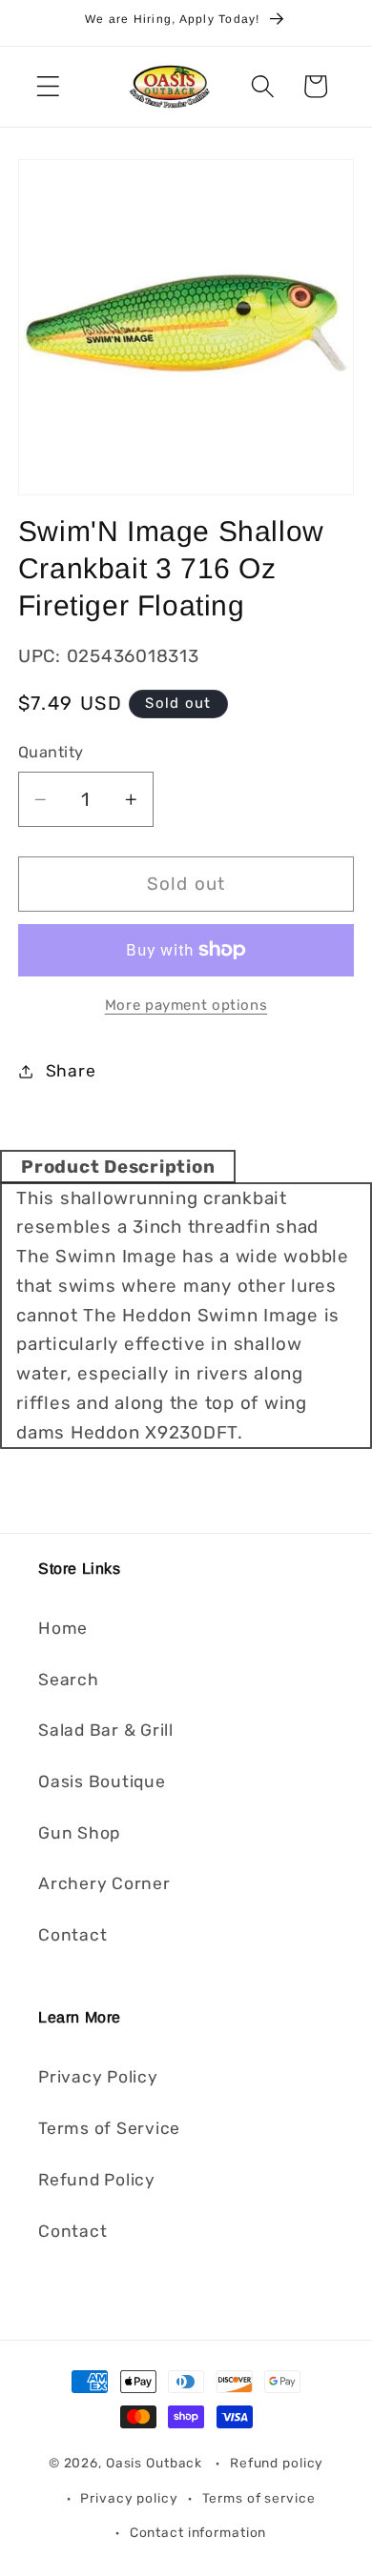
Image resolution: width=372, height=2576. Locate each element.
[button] (48, 86)
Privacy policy (129, 2498)
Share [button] (71, 1071)
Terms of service (259, 2498)
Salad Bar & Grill (106, 1730)
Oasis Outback (154, 2463)
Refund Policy (97, 2180)
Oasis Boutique (102, 1781)
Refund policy (277, 2463)
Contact (72, 1935)
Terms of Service (109, 2128)
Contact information (198, 2532)
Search (69, 1680)
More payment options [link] (186, 1005)
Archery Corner (104, 1883)
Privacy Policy (98, 2077)
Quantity (51, 752)
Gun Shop (79, 1833)
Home (63, 1628)
